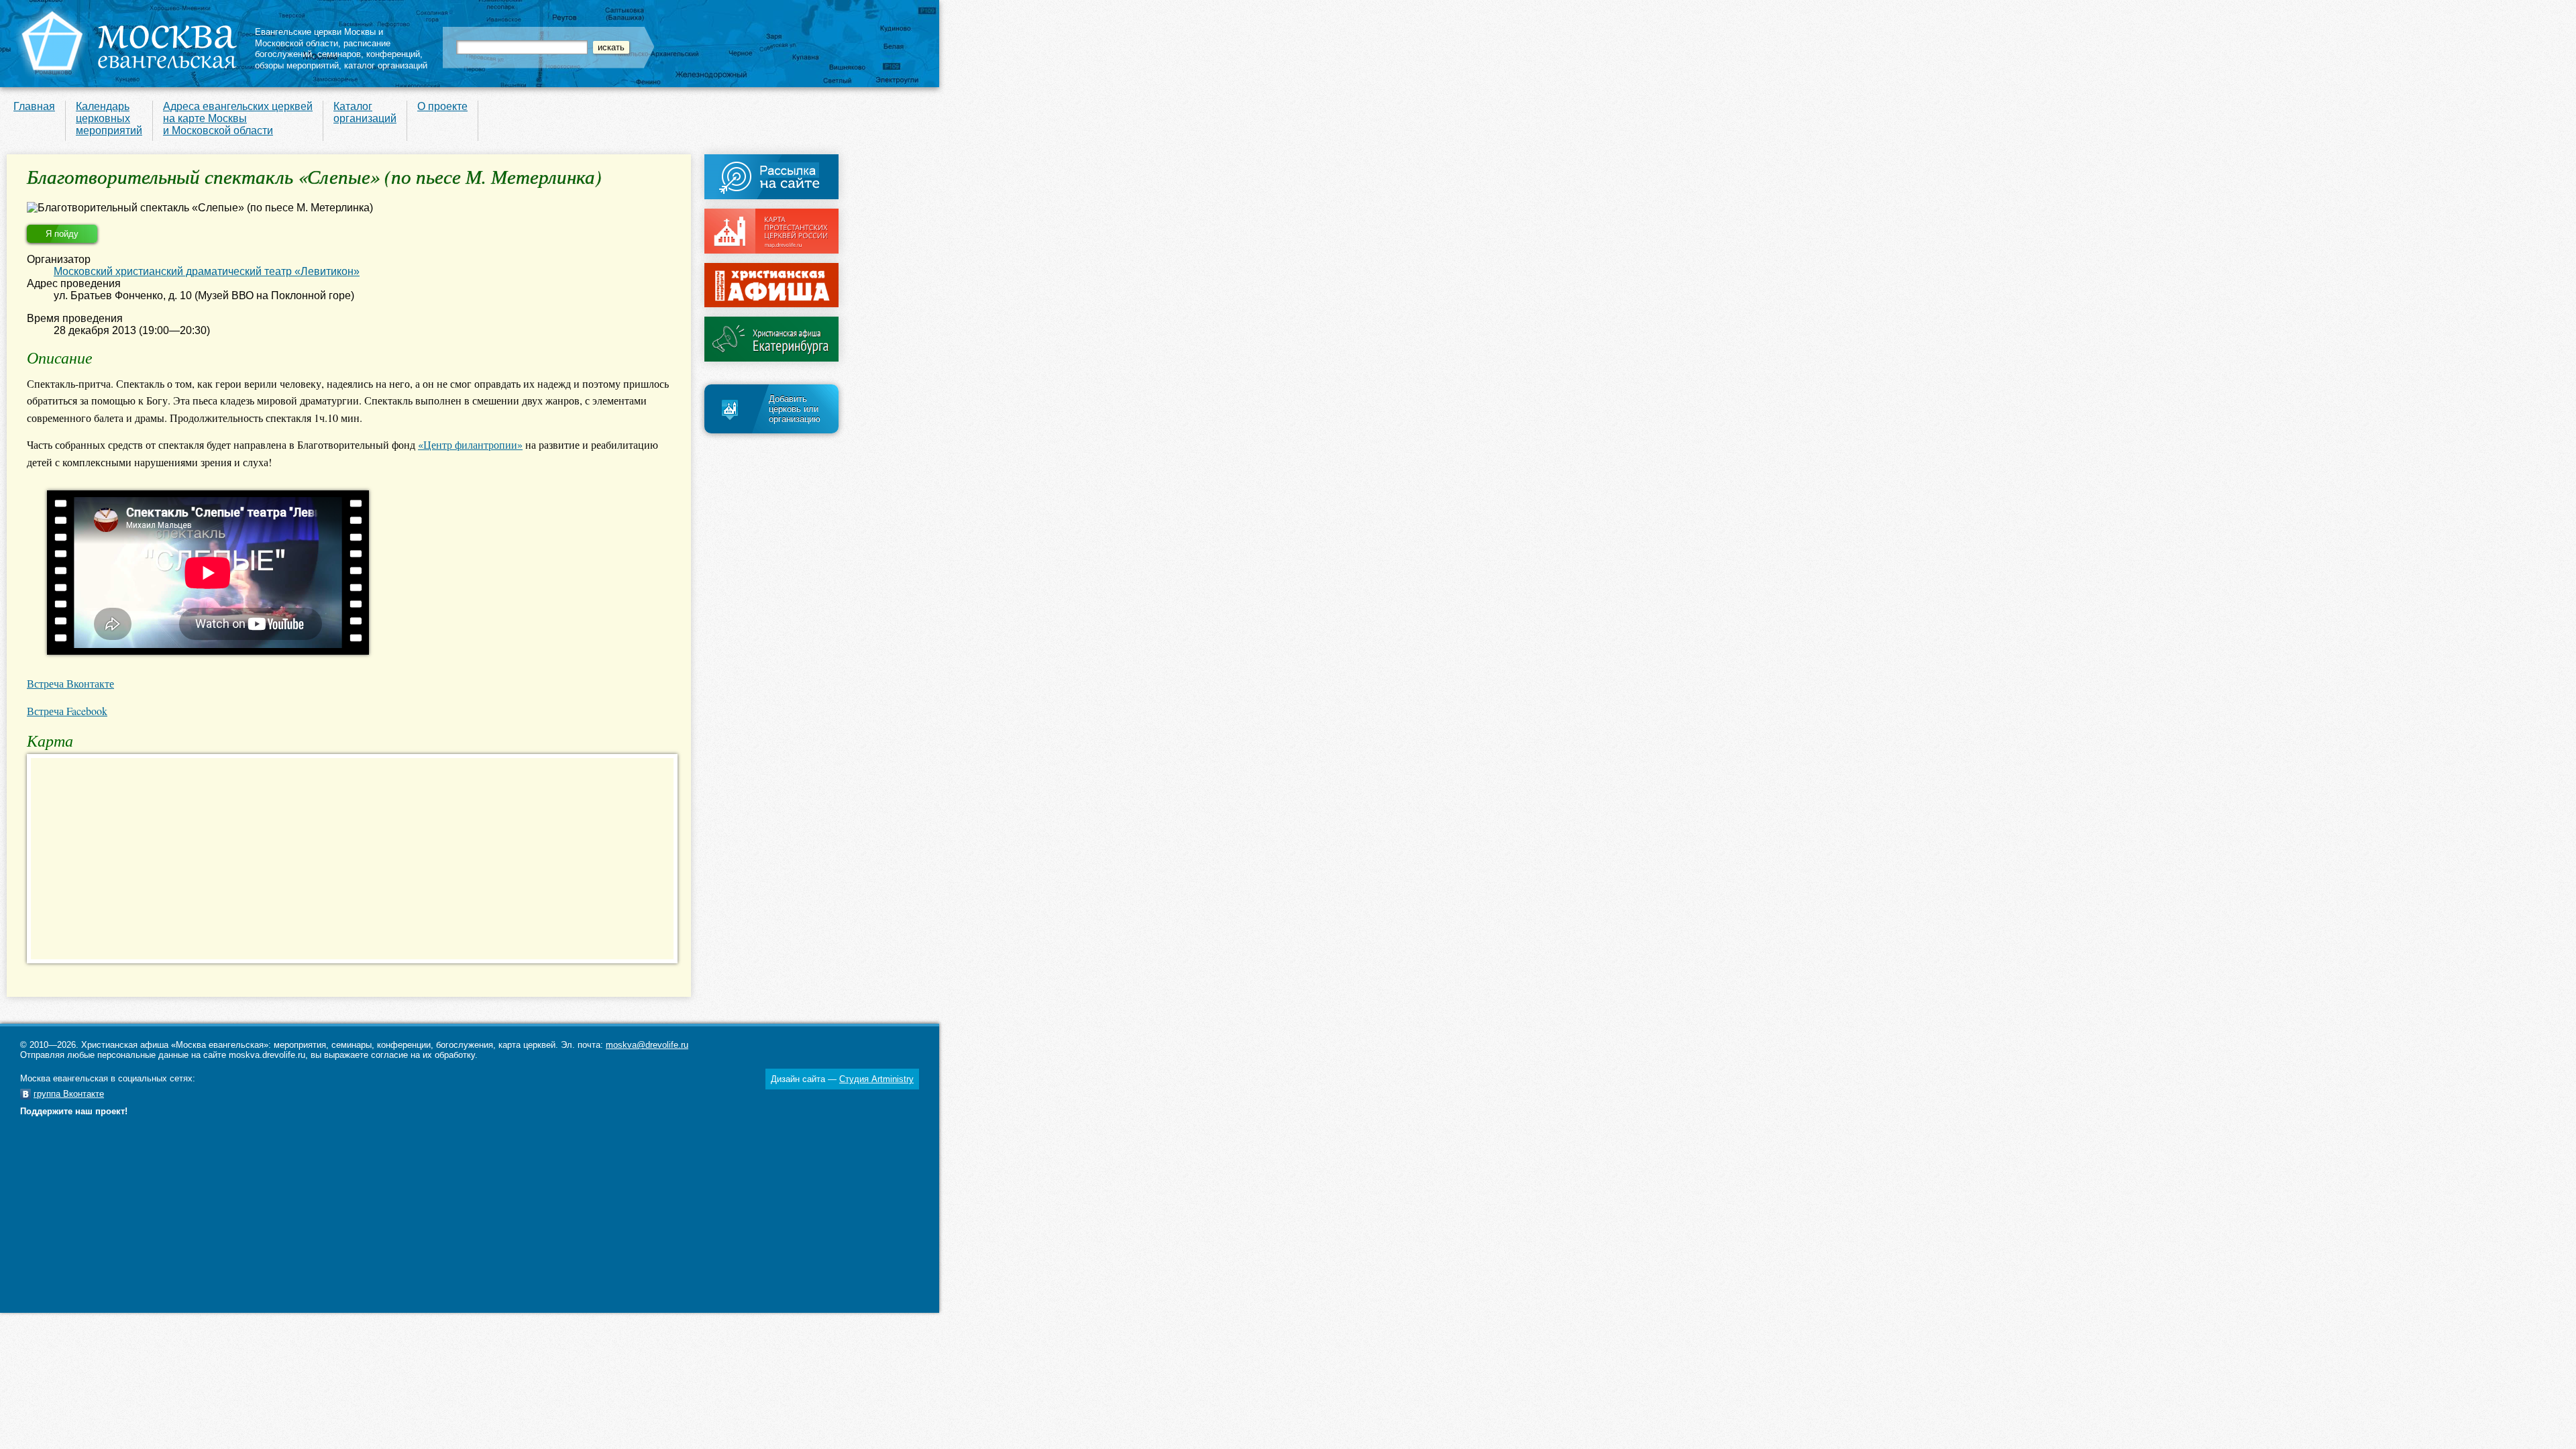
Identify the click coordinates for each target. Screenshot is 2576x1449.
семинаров (339, 54)
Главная (34, 106)
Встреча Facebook (67, 711)
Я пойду (62, 234)
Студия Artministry (876, 1079)
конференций (393, 54)
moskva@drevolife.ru (647, 1045)
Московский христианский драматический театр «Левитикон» (207, 271)
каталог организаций (386, 65)
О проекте (442, 106)
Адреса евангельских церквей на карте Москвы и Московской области (238, 118)
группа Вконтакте (69, 1094)
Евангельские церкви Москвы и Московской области (319, 38)
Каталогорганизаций (365, 112)
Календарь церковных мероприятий (109, 118)
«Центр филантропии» (470, 444)
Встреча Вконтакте (70, 683)
